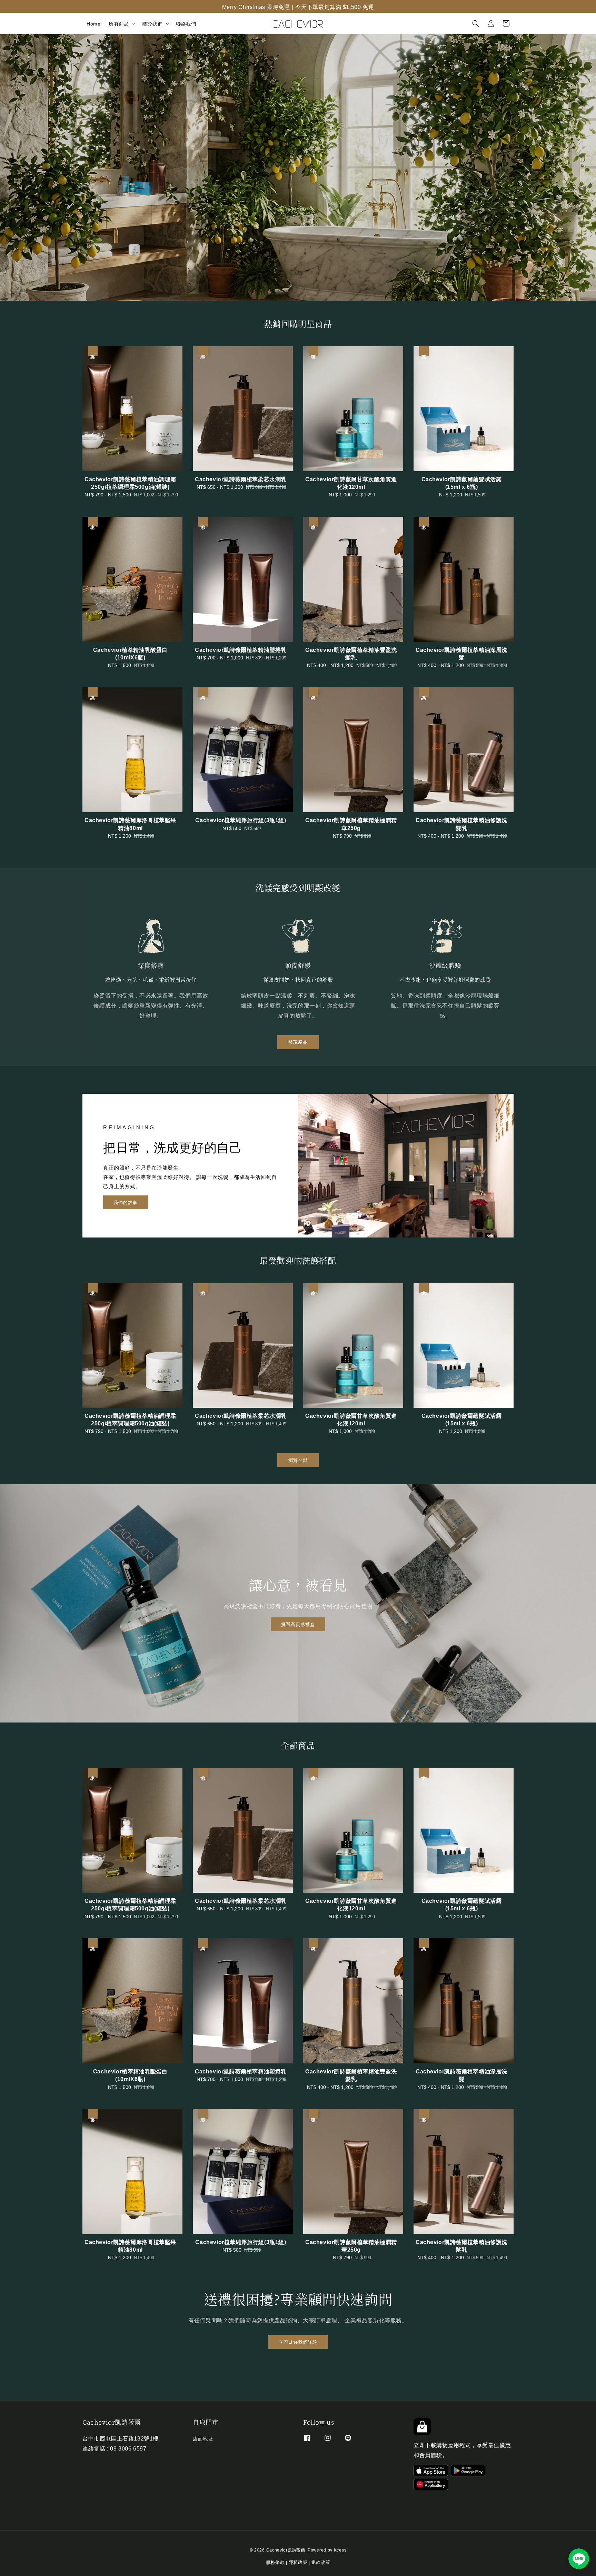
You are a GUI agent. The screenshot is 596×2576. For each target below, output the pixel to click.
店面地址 (203, 2439)
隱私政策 (298, 2562)
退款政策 (321, 2562)
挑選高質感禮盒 (298, 1624)
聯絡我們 (186, 23)
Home (93, 23)
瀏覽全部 (298, 1460)
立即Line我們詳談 (298, 2341)
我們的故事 (126, 1202)
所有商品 (119, 23)
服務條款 (275, 2562)
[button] (476, 23)
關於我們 (152, 23)
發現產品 (298, 1042)
